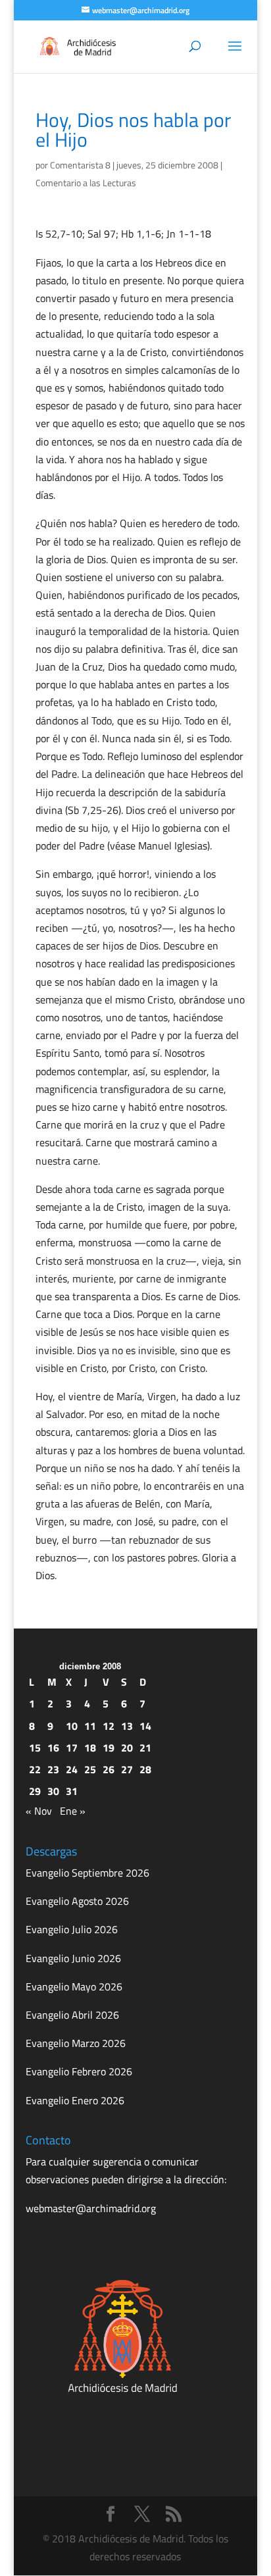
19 (109, 1748)
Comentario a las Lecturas (86, 183)
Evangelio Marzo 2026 (76, 2043)
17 (72, 1748)
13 (127, 1726)
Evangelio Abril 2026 (72, 2015)
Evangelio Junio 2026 (73, 1958)
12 (109, 1726)
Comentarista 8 (80, 165)
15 (35, 1748)
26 (109, 1769)
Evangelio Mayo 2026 (74, 1986)
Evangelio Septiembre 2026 (87, 1873)
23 (53, 1769)
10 (72, 1726)
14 (145, 1726)
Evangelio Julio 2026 (72, 1929)
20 (127, 1748)
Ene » (73, 1811)
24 (72, 1769)
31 (72, 1791)
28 (145, 1769)
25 (90, 1769)
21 (145, 1748)
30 (53, 1791)
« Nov (39, 1811)
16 (53, 1748)
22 (35, 1769)
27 (127, 1769)
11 (90, 1726)
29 (35, 1791)
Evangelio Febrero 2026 (79, 2071)
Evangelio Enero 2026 (75, 2100)
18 (90, 1748)
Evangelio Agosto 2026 (77, 1901)
